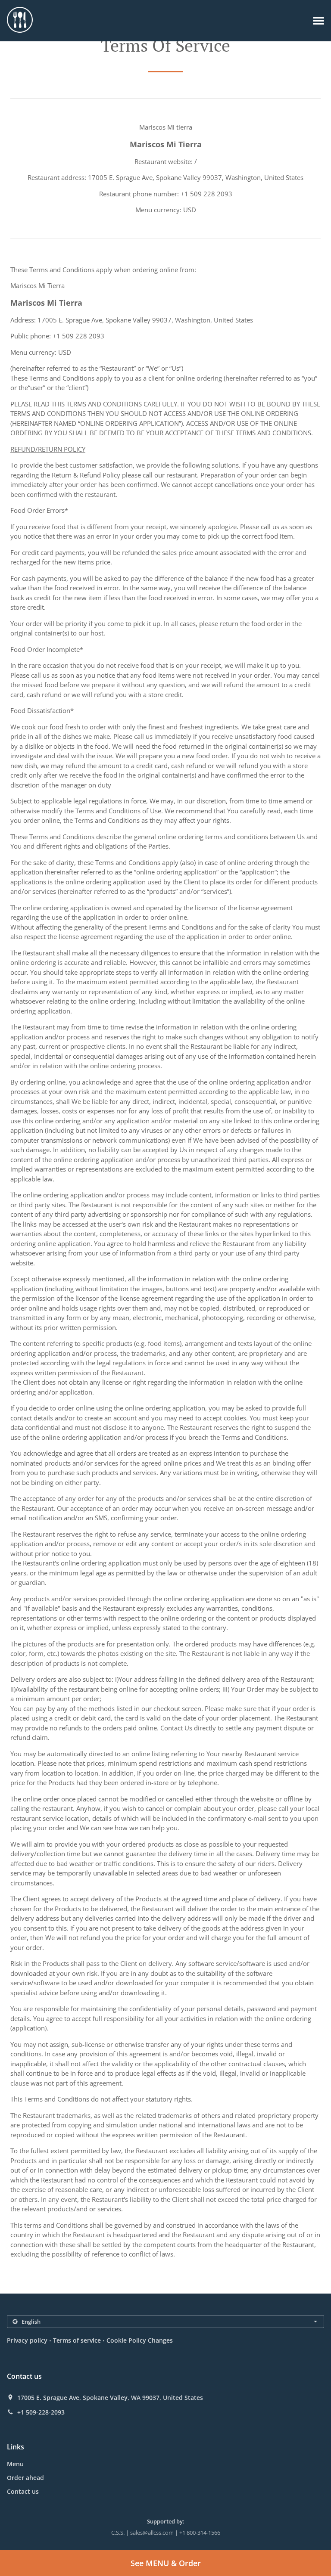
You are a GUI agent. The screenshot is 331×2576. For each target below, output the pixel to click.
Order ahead (25, 2478)
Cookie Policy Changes (140, 2340)
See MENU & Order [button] (166, 2563)
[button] (319, 21)
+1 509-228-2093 (41, 2412)
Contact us (23, 2491)
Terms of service (77, 2340)
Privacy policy (27, 2340)
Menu (15, 2464)
